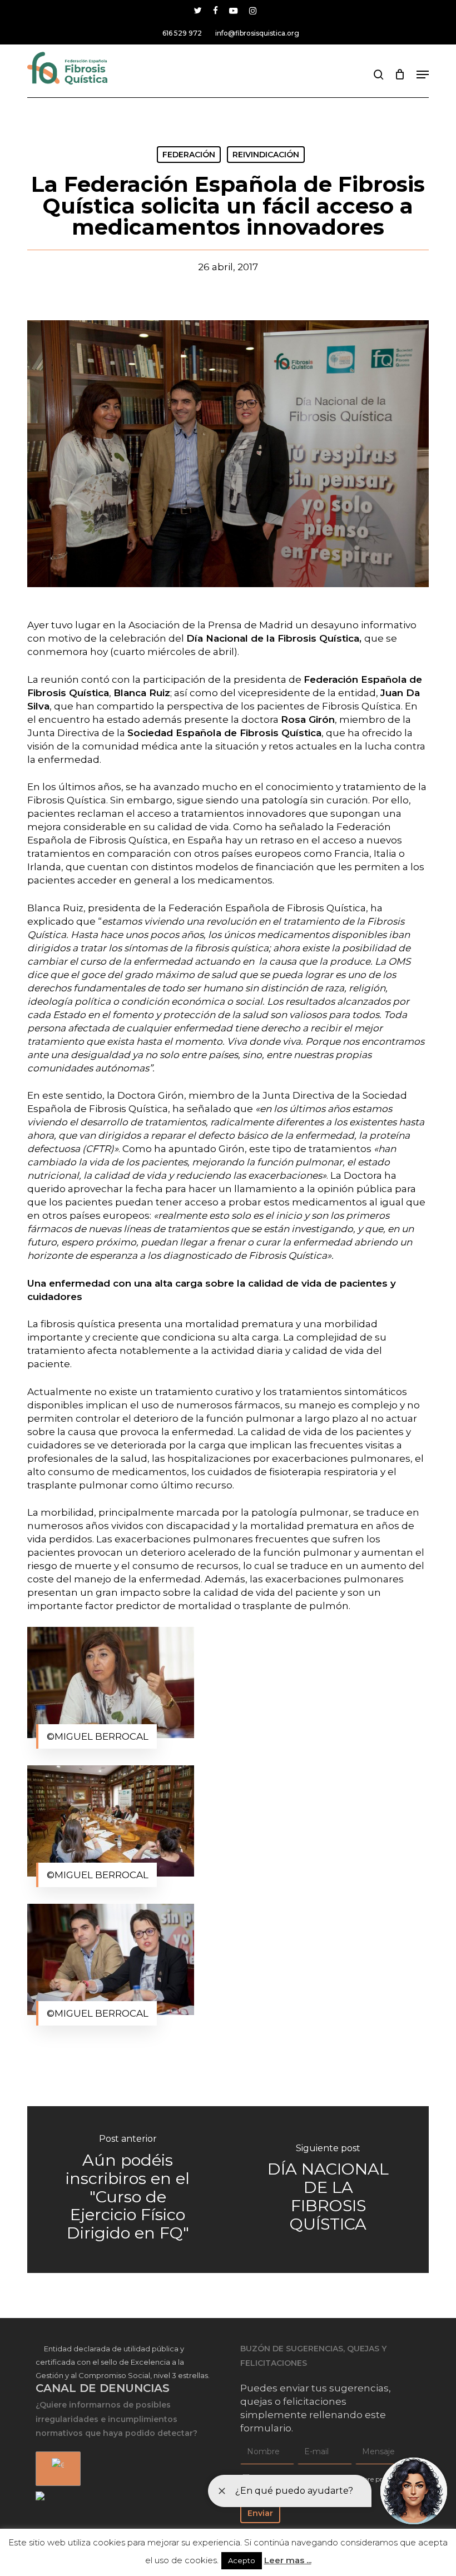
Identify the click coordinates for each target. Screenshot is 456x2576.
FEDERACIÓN (189, 155)
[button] (423, 75)
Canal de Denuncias (103, 2388)
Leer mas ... (288, 2560)
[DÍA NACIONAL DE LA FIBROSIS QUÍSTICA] (328, 2190)
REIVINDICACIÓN (266, 155)
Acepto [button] (242, 2560)
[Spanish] (56, 2469)
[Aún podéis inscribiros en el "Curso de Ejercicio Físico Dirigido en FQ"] (128, 2190)
